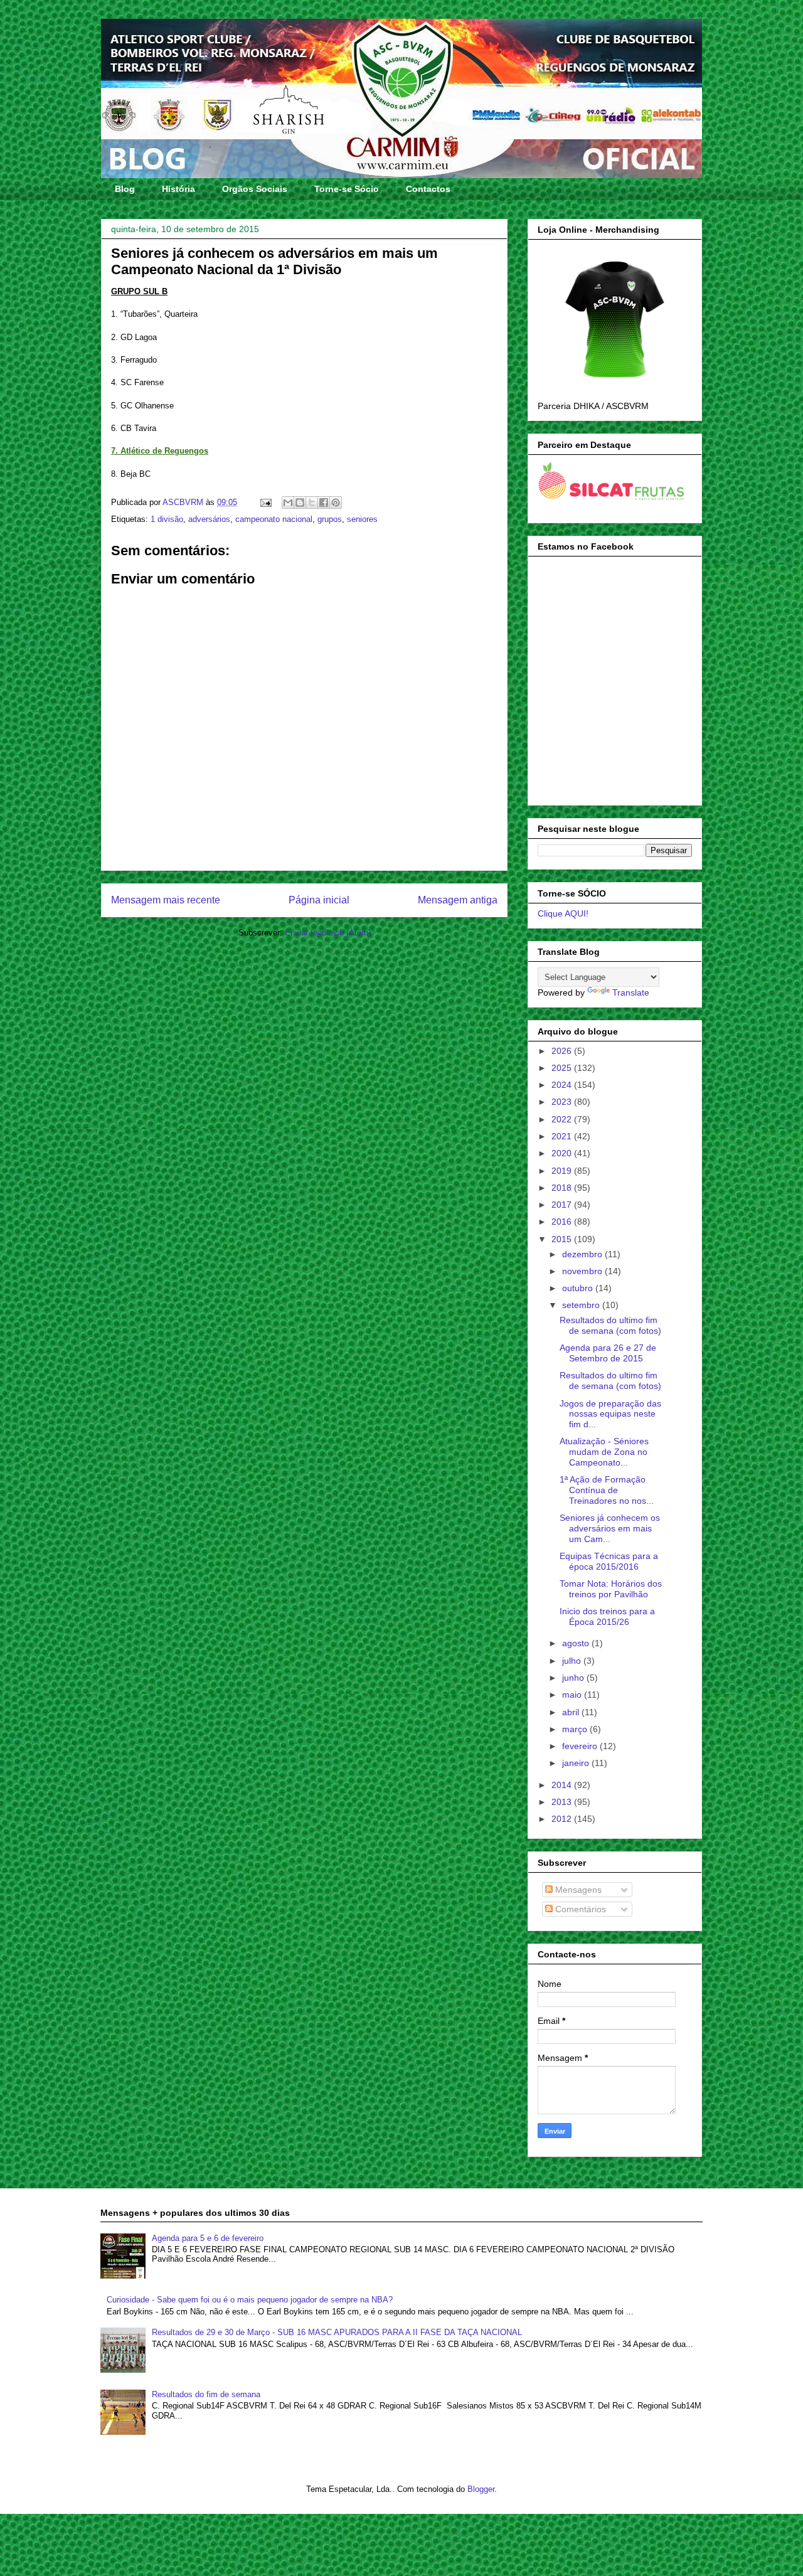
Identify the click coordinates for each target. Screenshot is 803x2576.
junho (574, 1678)
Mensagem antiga (458, 900)
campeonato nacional (274, 519)
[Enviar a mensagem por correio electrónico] (265, 502)
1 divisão (167, 519)
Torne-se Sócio (347, 189)
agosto (577, 1643)
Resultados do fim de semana (206, 2394)
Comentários (579, 1909)
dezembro (583, 1254)
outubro (579, 1288)
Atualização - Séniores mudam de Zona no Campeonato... (604, 1452)
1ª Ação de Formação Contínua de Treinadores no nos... (607, 1490)
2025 (563, 1068)
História (178, 189)
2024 (563, 1085)
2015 (563, 1239)
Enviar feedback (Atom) (328, 933)
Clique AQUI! (563, 913)
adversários (209, 519)
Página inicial (319, 900)
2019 (563, 1171)
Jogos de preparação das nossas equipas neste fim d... (610, 1414)
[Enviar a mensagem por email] (288, 503)
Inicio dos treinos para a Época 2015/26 (607, 1616)
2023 (563, 1102)
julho (573, 1661)
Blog (125, 189)
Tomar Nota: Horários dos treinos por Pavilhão (611, 1589)
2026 (563, 1051)
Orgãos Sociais (255, 189)
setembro (582, 1305)
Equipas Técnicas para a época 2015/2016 (609, 1561)
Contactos (428, 189)
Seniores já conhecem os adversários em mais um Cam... (610, 1528)
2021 (563, 1136)
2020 (563, 1153)
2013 (563, 1802)
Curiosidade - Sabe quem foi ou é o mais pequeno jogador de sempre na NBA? (250, 2300)
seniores (362, 519)
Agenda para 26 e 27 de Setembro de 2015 (608, 1353)
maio (573, 1695)
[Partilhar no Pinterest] (336, 503)
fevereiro (581, 1746)
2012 (563, 1819)
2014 (563, 1785)
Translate (631, 993)
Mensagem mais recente (166, 900)
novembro (583, 1271)
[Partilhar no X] (312, 503)
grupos (330, 519)
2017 (563, 1205)
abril (572, 1712)
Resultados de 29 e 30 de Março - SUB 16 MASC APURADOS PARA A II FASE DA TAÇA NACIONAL (337, 2332)
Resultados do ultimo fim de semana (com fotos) (610, 1325)
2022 (563, 1119)
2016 (563, 1221)
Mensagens (577, 1890)
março (576, 1729)
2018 (563, 1188)
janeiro (577, 1763)
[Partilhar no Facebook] (324, 503)
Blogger (481, 2489)
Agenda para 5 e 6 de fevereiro (208, 2238)
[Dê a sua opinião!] (300, 503)
